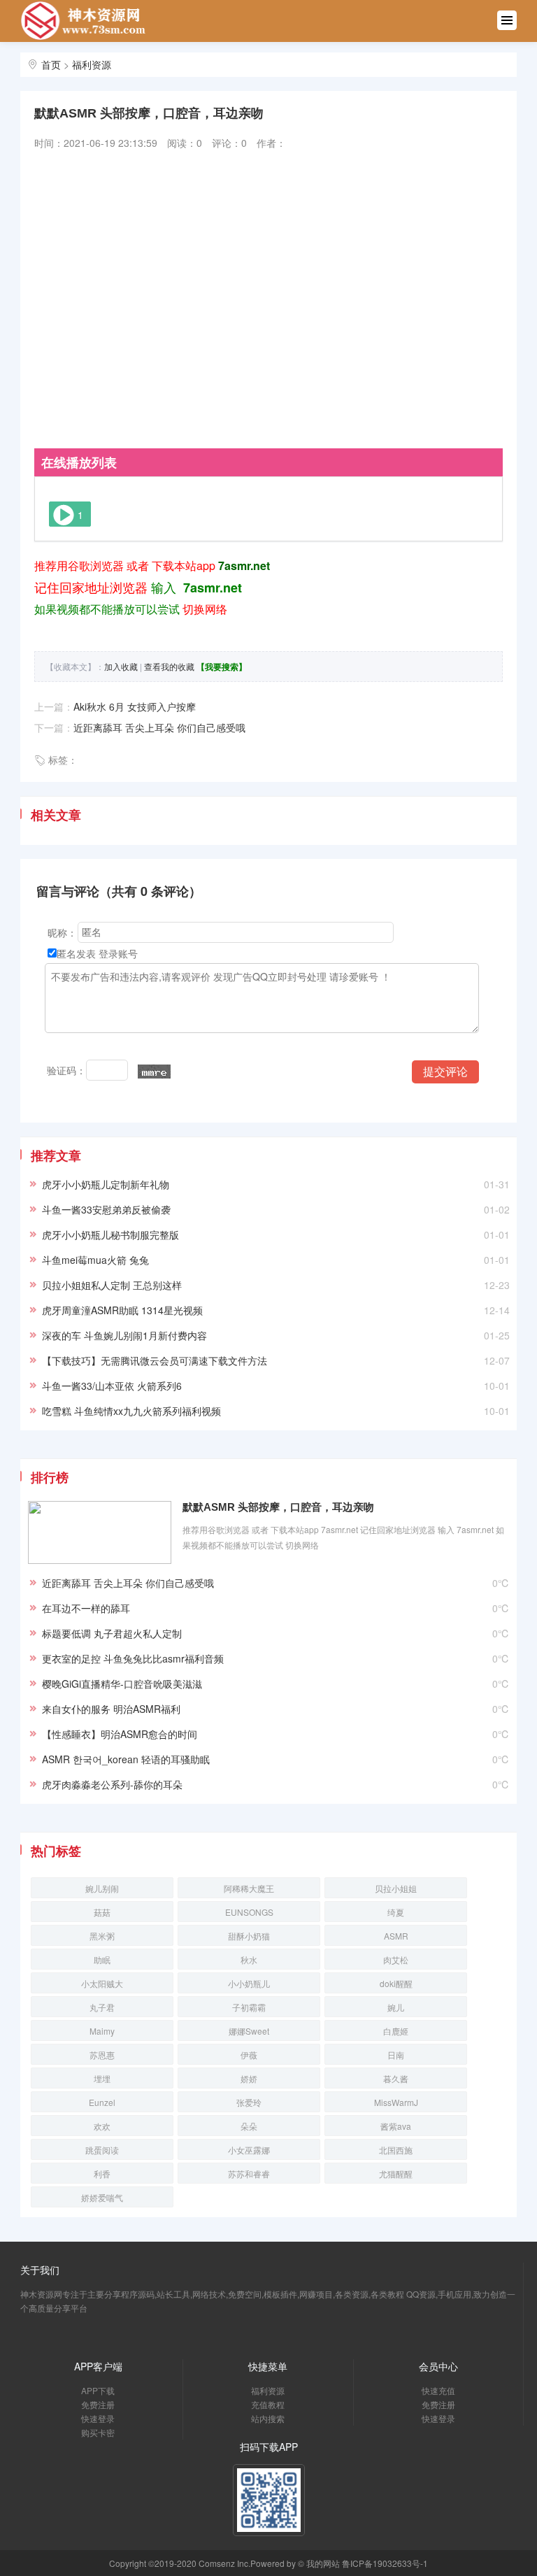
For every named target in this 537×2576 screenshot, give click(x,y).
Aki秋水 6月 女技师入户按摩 (135, 706)
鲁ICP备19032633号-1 (385, 2563)
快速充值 (438, 2390)
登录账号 (118, 953)
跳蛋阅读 (102, 2150)
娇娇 (249, 2078)
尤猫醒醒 (396, 2173)
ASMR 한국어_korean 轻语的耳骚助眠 (126, 1759)
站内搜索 (268, 2418)
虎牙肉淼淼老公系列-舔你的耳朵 (112, 1784)
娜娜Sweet (249, 2031)
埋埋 (102, 2078)
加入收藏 (121, 666)
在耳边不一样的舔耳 (86, 1608)
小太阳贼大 (102, 1983)
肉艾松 (396, 1959)
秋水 (249, 1959)
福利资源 (92, 64)
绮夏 (396, 1912)
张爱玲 (249, 2102)
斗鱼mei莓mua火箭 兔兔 (95, 1260)
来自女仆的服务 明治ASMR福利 (111, 1709)
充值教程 (268, 2404)
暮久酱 (396, 2078)
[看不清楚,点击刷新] (154, 1072)
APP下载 (98, 2390)
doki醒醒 (396, 1983)
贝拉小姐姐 (396, 1888)
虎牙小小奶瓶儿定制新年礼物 (106, 1184)
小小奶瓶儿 (249, 1983)
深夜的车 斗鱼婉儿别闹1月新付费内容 (124, 1335)
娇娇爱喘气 (102, 2197)
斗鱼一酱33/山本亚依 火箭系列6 (112, 1386)
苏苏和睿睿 (249, 2173)
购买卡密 (98, 2432)
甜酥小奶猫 (249, 1936)
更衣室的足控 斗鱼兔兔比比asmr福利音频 (133, 1658)
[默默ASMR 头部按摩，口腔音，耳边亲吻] (100, 1530)
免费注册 (98, 2404)
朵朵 (249, 2126)
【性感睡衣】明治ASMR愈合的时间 (120, 1734)
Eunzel (102, 2102)
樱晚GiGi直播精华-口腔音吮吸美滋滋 (122, 1684)
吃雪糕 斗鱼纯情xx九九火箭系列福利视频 (131, 1411)
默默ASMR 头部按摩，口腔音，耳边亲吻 (278, 1507)
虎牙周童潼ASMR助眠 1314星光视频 (122, 1310)
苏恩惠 (102, 2055)
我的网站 (323, 2563)
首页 (51, 64)
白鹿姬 (396, 2031)
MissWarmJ (396, 2102)
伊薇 (249, 2055)
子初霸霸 (249, 2007)
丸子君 (102, 2007)
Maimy (102, 2031)
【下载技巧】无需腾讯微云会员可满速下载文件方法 (155, 1360)
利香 (102, 2173)
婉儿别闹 (102, 1888)
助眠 (102, 1959)
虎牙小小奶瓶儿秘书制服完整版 (110, 1234)
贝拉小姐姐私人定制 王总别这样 (112, 1285)
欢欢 (102, 2126)
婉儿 (396, 2007)
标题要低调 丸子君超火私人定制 (112, 1633)
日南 (396, 2055)
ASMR (396, 1936)
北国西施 (396, 2150)
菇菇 (102, 1912)
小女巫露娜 (249, 2150)
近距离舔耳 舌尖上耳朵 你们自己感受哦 (159, 727)
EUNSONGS (249, 1912)
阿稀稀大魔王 (249, 1888)
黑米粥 (102, 1936)
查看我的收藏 (169, 666)
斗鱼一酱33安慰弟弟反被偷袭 (106, 1209)
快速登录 (98, 2418)
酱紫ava (396, 2126)
